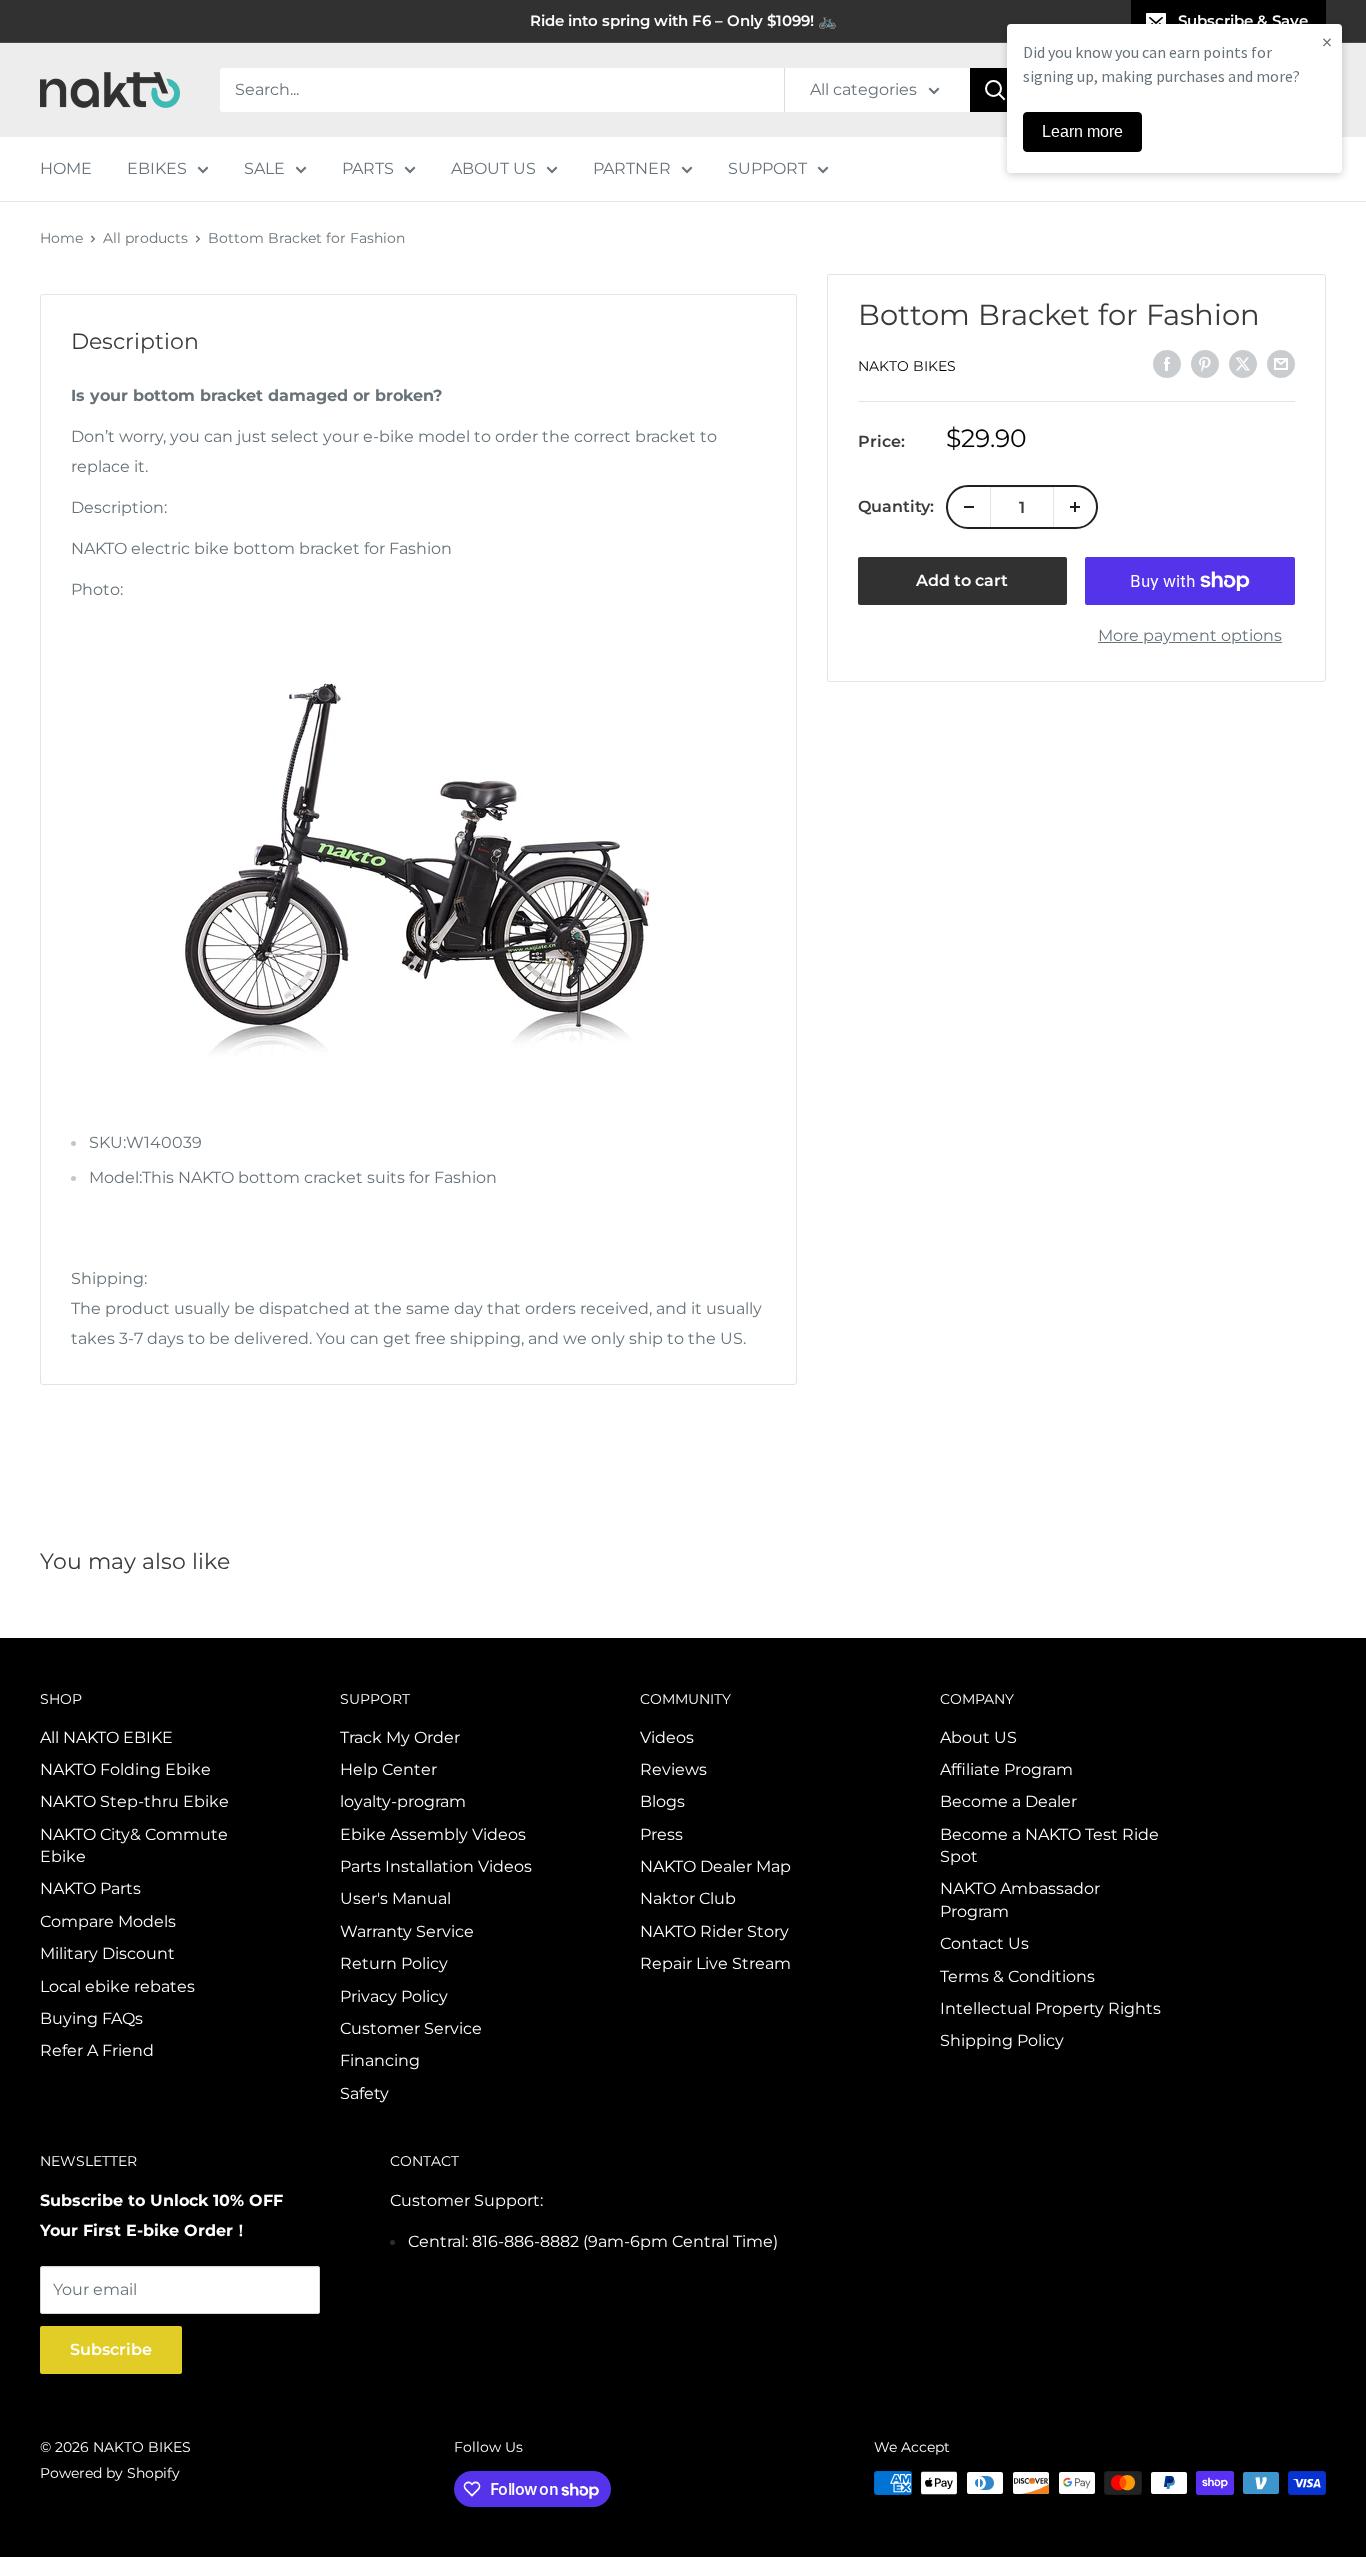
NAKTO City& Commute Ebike (134, 1845)
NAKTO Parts (90, 1888)
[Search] (995, 90)
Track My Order (400, 1737)
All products (145, 238)
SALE (264, 168)
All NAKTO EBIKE (106, 1737)
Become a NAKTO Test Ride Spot (1049, 1845)
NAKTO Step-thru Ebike (134, 1801)
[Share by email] (1281, 364)
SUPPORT (767, 168)
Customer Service (411, 2028)
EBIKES (157, 168)
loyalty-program (403, 1801)
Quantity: (896, 506)
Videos (667, 1737)
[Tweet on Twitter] (1243, 364)
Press (661, 1834)
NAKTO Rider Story (714, 1931)
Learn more (1082, 131)
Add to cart (962, 580)
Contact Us (984, 1943)
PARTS (368, 168)
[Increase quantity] (1075, 507)
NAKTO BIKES (907, 365)
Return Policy (394, 1963)
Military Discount (107, 1953)
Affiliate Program (1006, 1769)
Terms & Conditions (1017, 1976)
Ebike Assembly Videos (433, 1834)
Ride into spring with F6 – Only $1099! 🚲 (683, 20)
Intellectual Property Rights (1050, 2008)
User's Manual (395, 1898)
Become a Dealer (1008, 1801)
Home (61, 238)
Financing (380, 2060)
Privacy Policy (394, 1996)
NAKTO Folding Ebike (125, 1769)
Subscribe (111, 2349)
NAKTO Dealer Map (715, 1866)
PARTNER (632, 168)
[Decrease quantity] (969, 507)
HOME (66, 168)
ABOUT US (493, 168)
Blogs (662, 1801)
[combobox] (502, 90)
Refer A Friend (97, 2050)
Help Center (388, 1769)
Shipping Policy (1002, 2040)
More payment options (1190, 635)
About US (978, 1737)
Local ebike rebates (117, 1986)
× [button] (1327, 41)
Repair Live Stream (715, 1963)
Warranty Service (407, 1931)
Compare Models (108, 1921)
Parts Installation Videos (436, 1866)
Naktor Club (688, 1898)
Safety (364, 2093)
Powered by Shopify (110, 2473)
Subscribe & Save (1243, 20)
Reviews (673, 1769)
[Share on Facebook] (1167, 364)
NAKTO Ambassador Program (1020, 1899)
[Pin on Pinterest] (1205, 364)
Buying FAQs (91, 2018)
